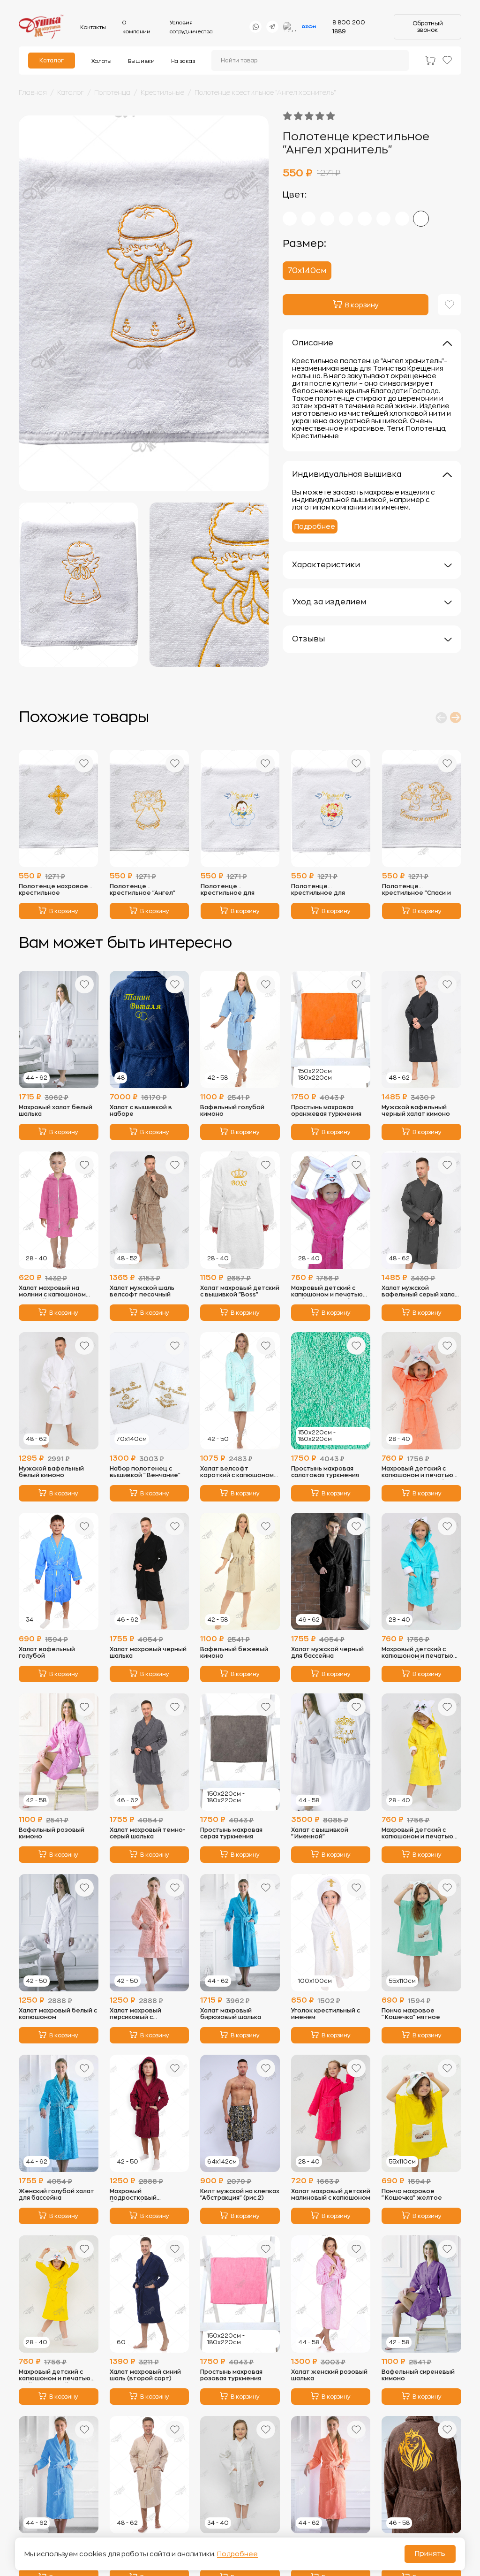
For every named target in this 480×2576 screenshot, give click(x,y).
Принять (430, 2554)
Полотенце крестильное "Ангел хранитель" (265, 92)
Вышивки (141, 61)
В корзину (64, 911)
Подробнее (315, 526)
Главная (33, 92)
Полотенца (112, 92)
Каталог (52, 61)
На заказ (183, 61)
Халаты (101, 61)
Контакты (93, 27)
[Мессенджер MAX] (290, 27)
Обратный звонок (428, 27)
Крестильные (162, 92)
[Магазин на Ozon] (309, 27)
